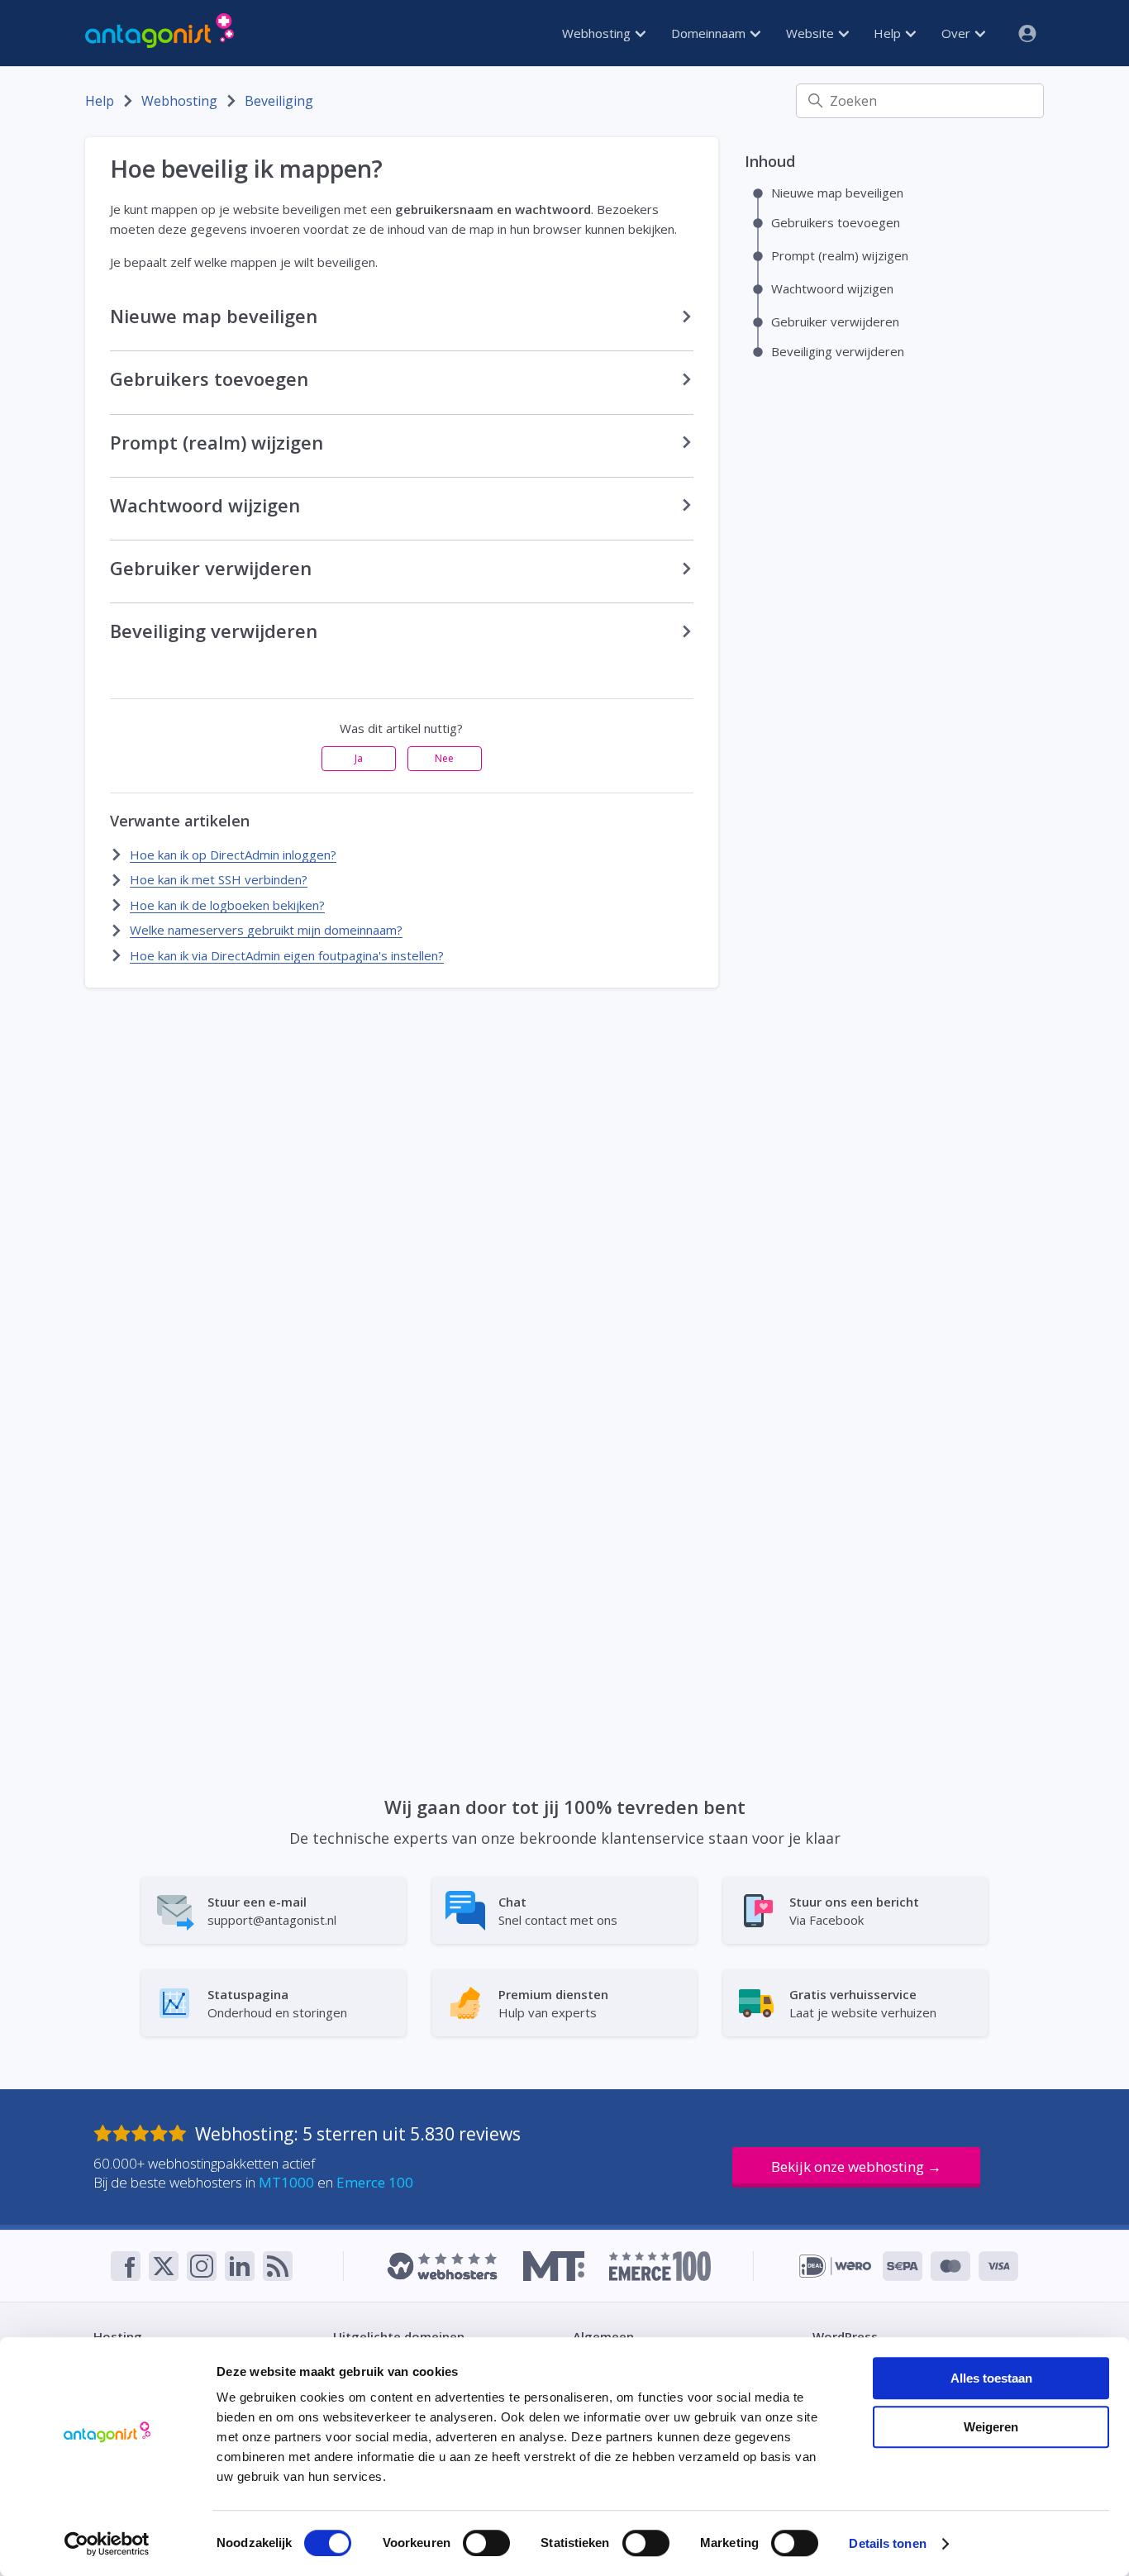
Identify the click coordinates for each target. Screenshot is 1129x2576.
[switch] (486, 2543)
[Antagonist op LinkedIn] (240, 2266)
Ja (359, 758)
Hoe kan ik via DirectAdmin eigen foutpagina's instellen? (287, 955)
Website (812, 33)
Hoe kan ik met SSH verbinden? (219, 879)
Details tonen (887, 2543)
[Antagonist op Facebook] (126, 2266)
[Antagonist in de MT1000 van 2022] (553, 2266)
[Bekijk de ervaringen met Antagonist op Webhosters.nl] (442, 2266)
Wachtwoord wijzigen (832, 288)
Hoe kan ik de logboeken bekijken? (227, 905)
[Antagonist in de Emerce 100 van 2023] (660, 2266)
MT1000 (286, 2182)
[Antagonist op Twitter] (164, 2266)
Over (958, 33)
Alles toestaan (991, 2378)
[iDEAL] (835, 2266)
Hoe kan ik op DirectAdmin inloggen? (233, 855)
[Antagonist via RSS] (278, 2266)
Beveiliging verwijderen (838, 350)
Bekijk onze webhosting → (856, 2167)
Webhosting (598, 33)
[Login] (1021, 33)
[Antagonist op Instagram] (202, 2266)
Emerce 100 (375, 2182)
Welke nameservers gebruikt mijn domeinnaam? (266, 930)
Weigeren (991, 2427)
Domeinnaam (710, 33)
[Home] (160, 33)
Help (889, 33)
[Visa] (998, 2266)
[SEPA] (903, 2266)
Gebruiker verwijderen (835, 321)
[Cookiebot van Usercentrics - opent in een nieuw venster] (107, 2544)
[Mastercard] (950, 2266)
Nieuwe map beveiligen (837, 192)
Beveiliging (279, 101)
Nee (444, 758)
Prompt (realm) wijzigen (840, 255)
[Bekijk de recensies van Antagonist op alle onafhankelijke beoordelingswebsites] (144, 2134)
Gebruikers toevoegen (836, 221)
